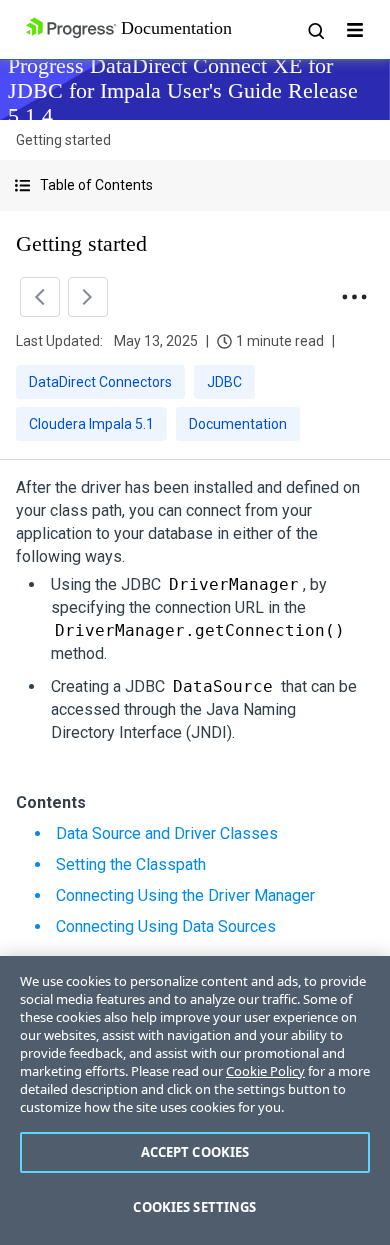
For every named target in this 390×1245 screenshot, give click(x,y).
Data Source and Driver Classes (167, 833)
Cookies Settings (194, 1207)
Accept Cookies (195, 1152)
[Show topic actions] (354, 297)
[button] (195, 185)
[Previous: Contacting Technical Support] (40, 297)
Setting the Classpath (131, 864)
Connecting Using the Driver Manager (185, 895)
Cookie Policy (265, 1071)
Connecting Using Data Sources (166, 926)
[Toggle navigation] (355, 30)
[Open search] (315, 30)
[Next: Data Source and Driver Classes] (88, 297)
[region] (195, 1100)
